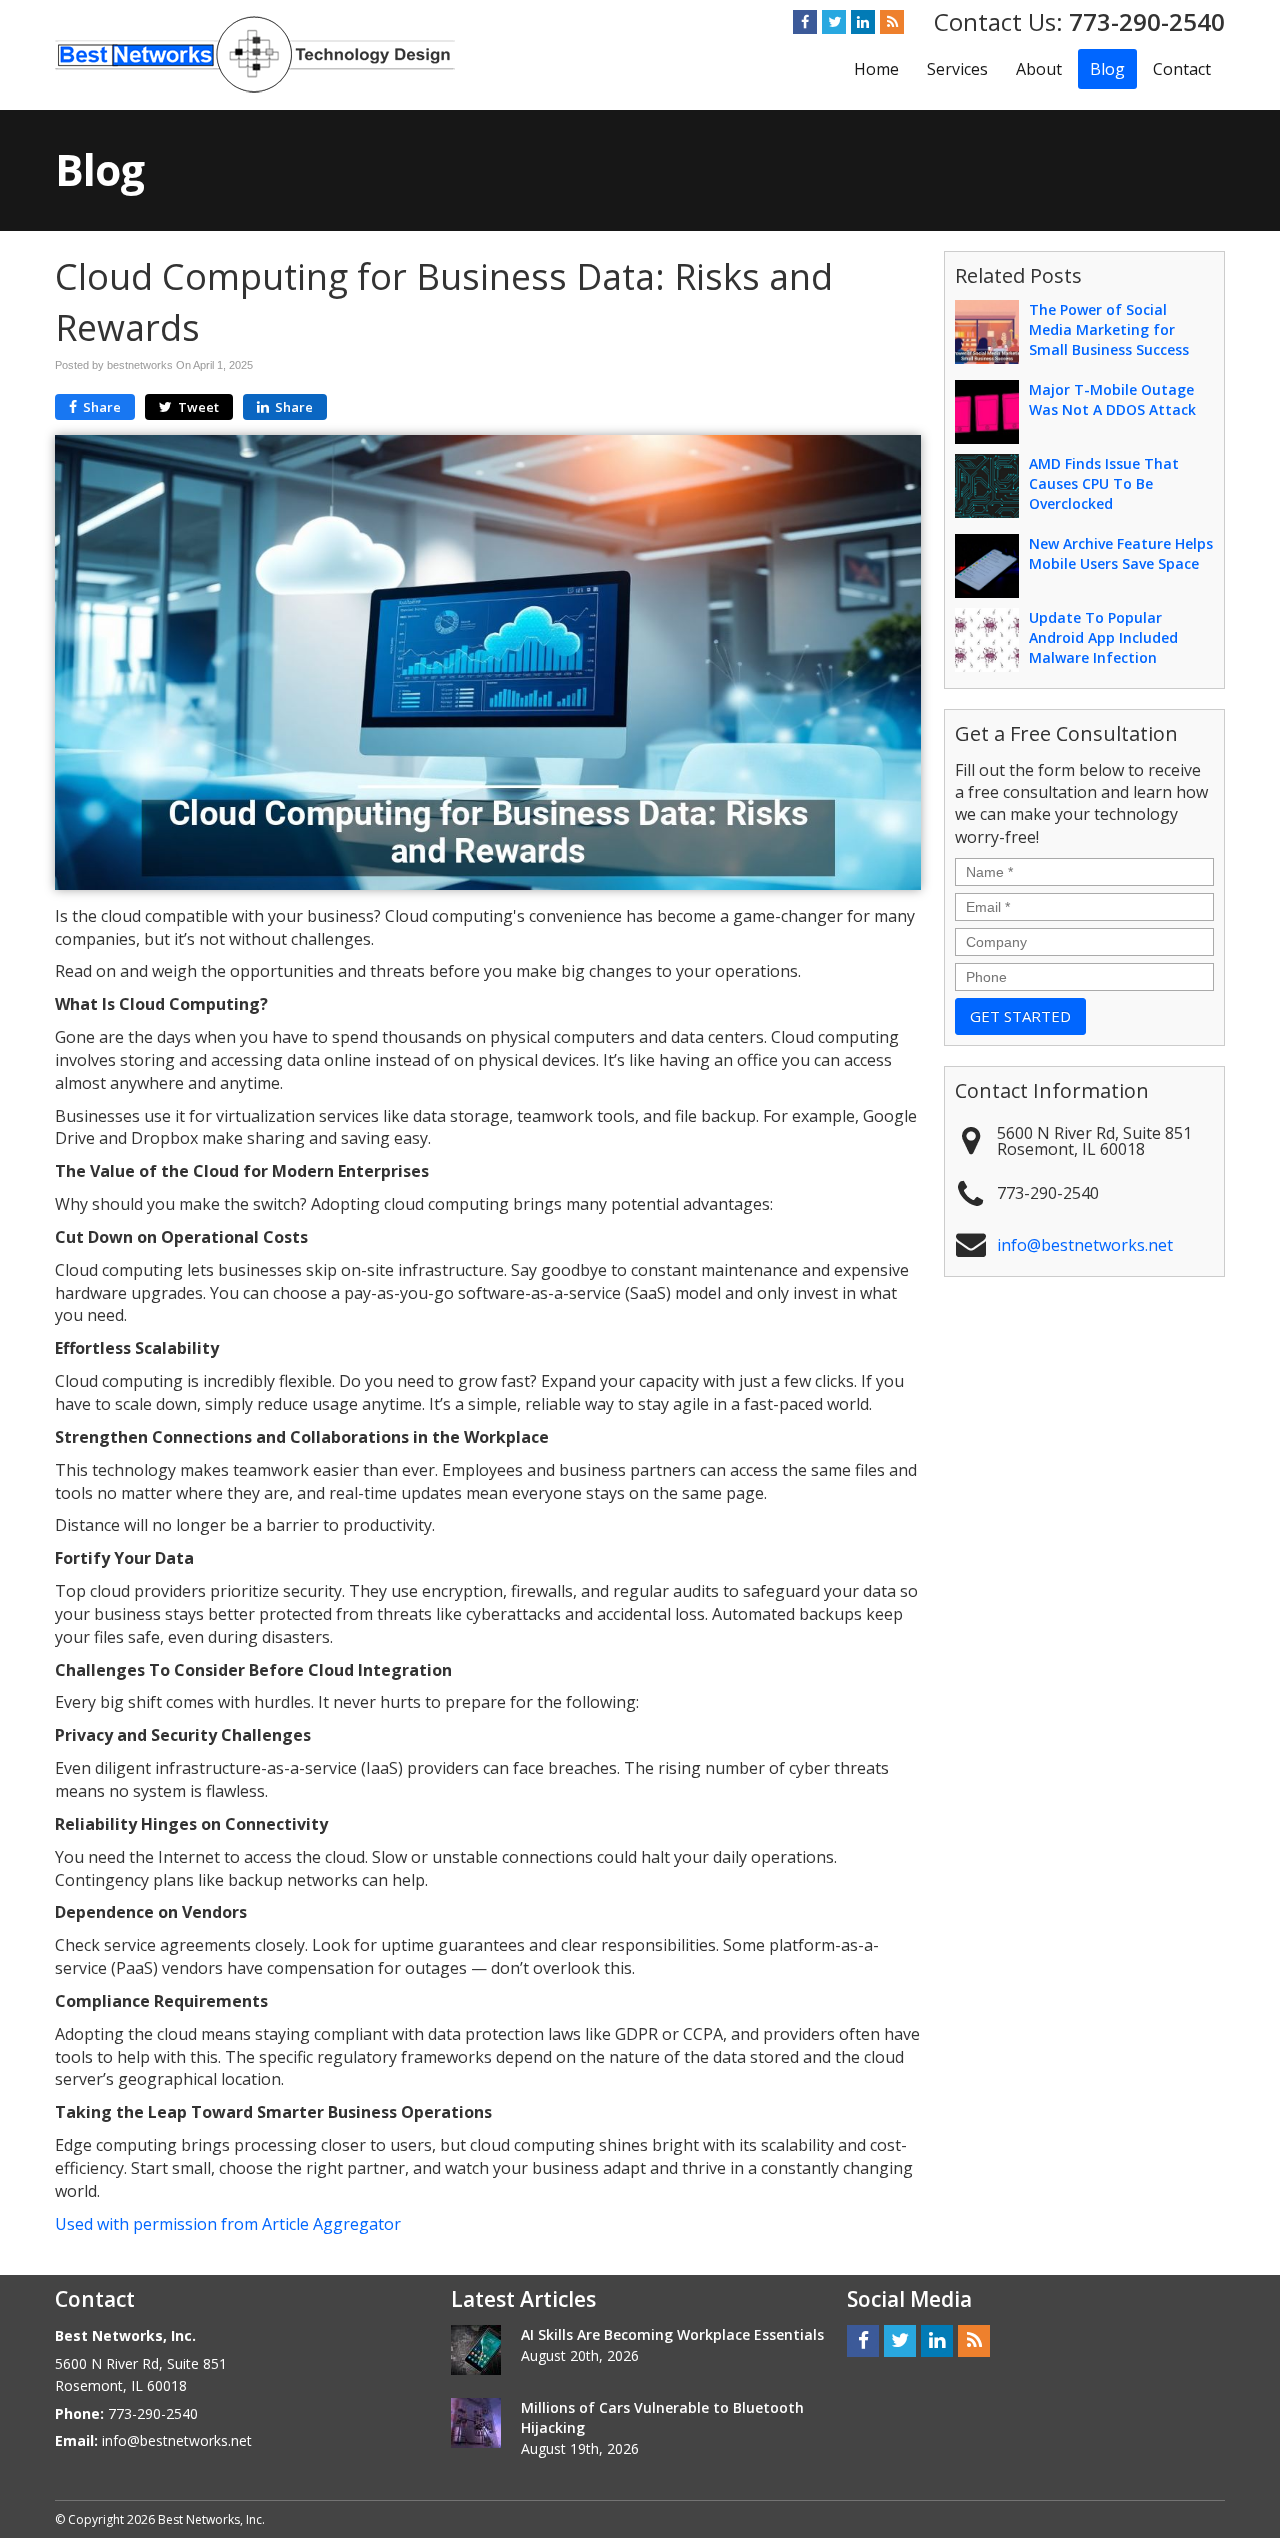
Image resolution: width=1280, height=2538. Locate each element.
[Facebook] (805, 22)
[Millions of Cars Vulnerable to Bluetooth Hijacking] (476, 2423)
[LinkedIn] (863, 22)
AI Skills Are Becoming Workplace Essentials (672, 2334)
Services (957, 69)
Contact (1182, 69)
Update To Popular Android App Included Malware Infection (1103, 637)
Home (876, 69)
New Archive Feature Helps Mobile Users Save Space (1121, 553)
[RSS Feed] (892, 22)
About (1039, 69)
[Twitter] (834, 22)
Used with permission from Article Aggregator (228, 2224)
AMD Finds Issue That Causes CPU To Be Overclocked (1104, 483)
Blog (1107, 69)
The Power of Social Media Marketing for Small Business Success (1109, 329)
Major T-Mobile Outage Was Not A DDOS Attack (1112, 399)
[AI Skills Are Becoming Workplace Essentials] (476, 2350)
